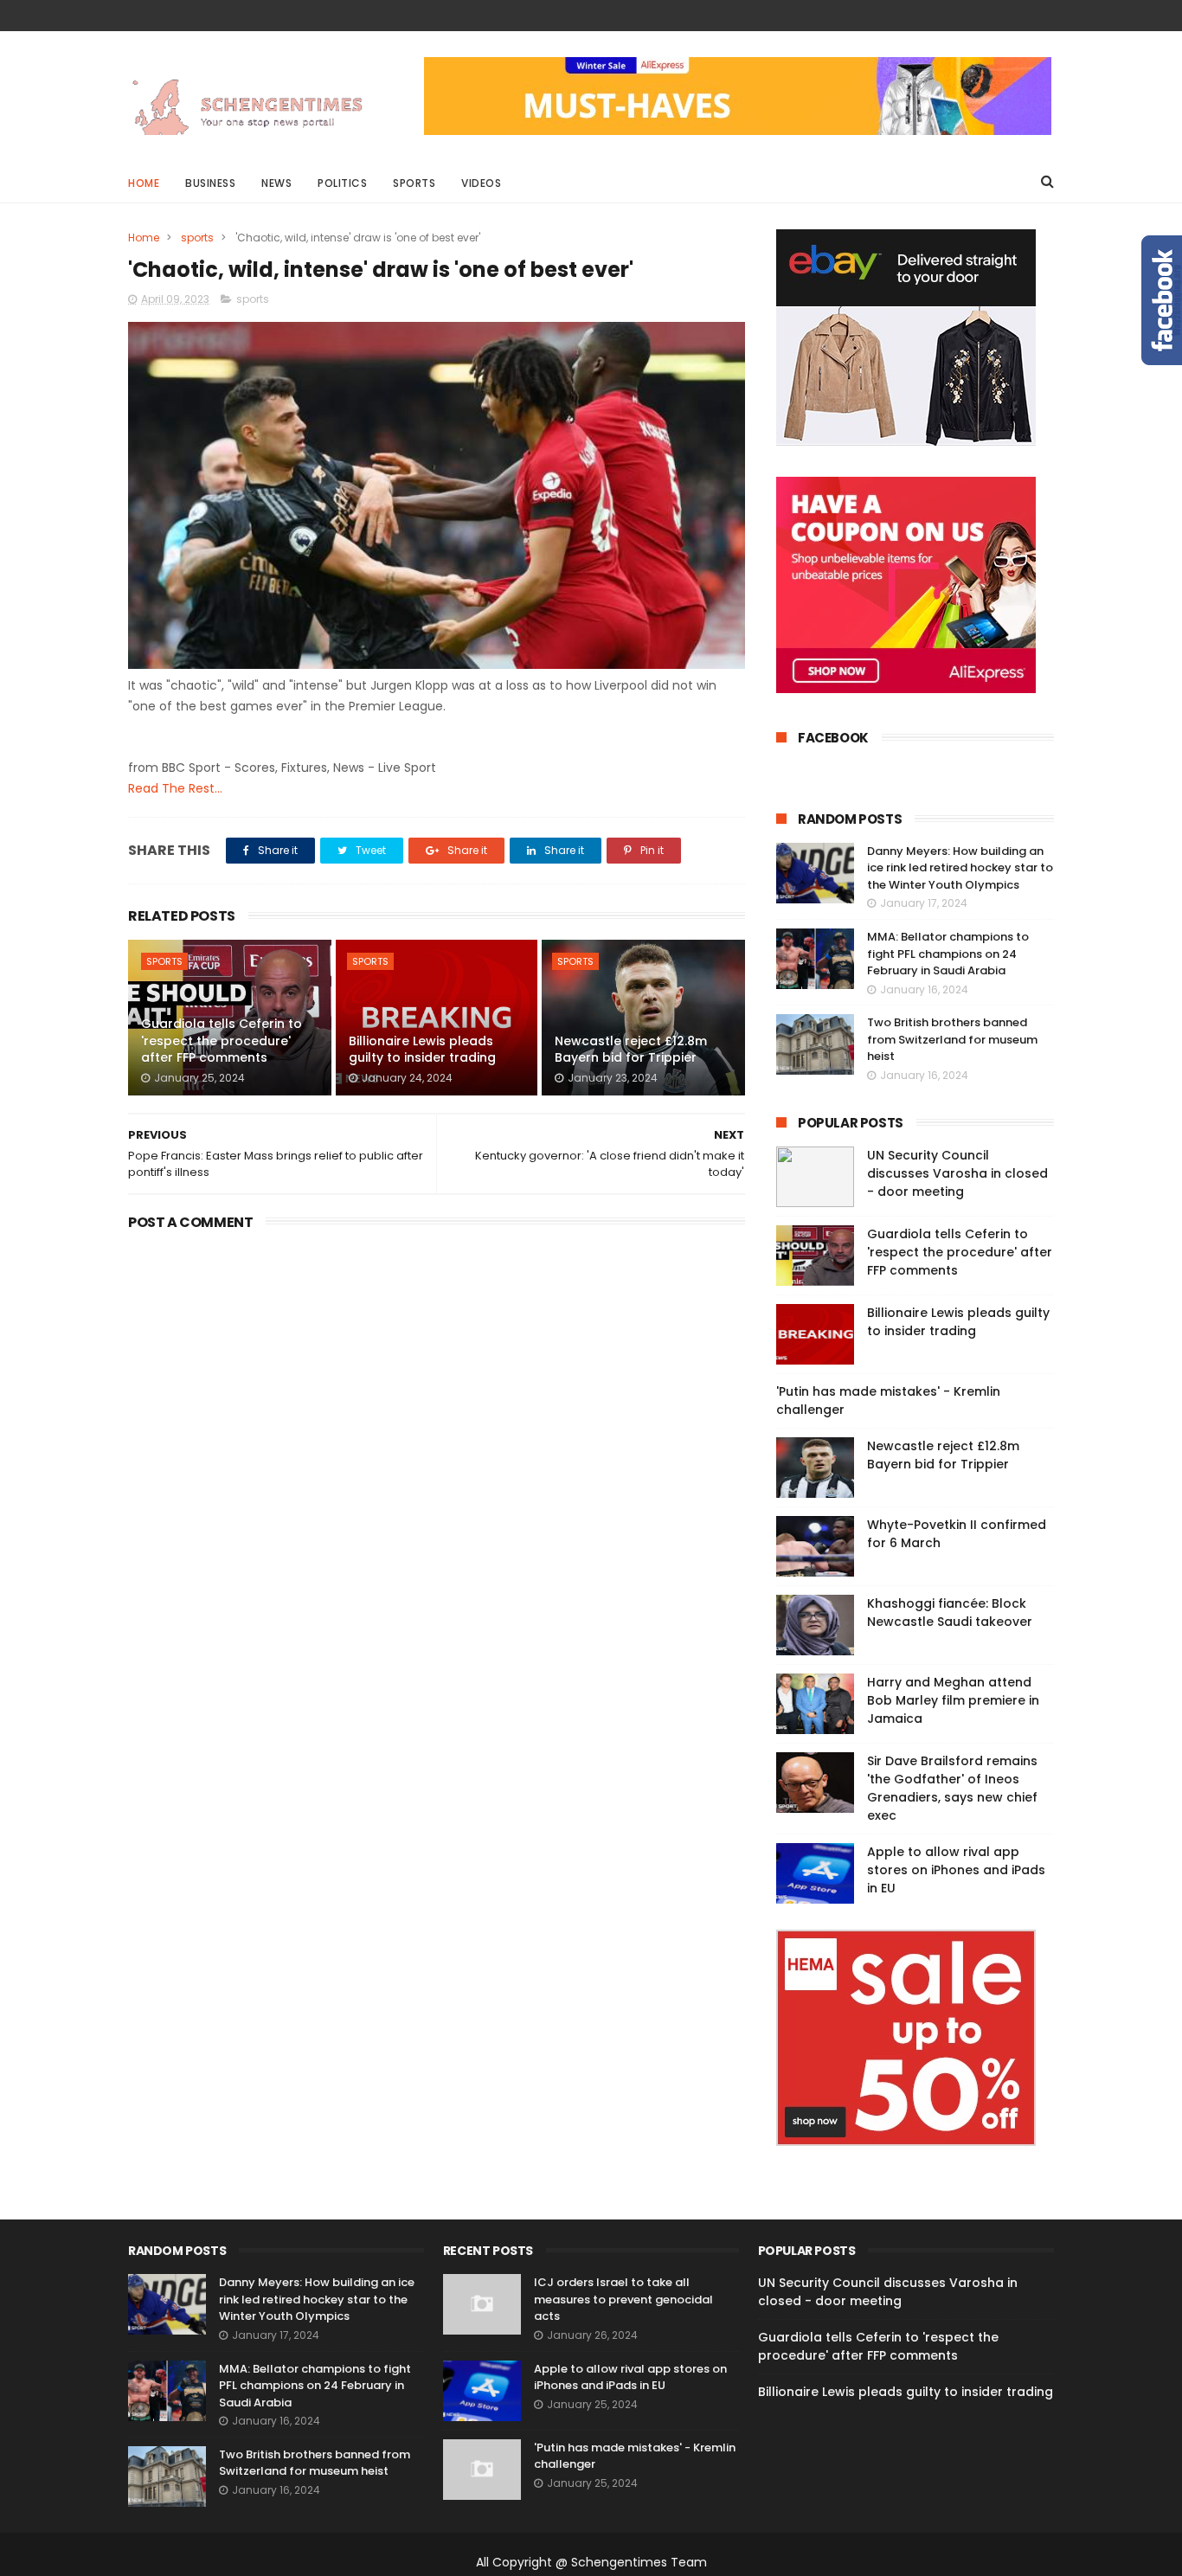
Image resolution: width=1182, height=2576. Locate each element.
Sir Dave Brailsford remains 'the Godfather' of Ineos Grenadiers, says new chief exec (952, 1788)
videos (481, 183)
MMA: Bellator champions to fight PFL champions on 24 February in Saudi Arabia (948, 954)
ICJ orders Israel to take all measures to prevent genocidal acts (623, 2299)
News (276, 183)
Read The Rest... (175, 788)
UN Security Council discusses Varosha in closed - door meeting (957, 1173)
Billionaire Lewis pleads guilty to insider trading (422, 1050)
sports (197, 238)
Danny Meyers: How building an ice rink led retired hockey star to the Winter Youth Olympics (960, 868)
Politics (342, 183)
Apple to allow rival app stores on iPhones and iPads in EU (956, 1870)
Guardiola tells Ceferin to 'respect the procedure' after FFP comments (222, 1041)
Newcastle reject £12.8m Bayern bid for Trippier (631, 1050)
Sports (414, 183)
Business (210, 183)
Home (144, 183)
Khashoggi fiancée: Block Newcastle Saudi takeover (950, 1612)
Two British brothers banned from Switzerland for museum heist (952, 1039)
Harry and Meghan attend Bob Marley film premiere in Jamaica (953, 1700)
